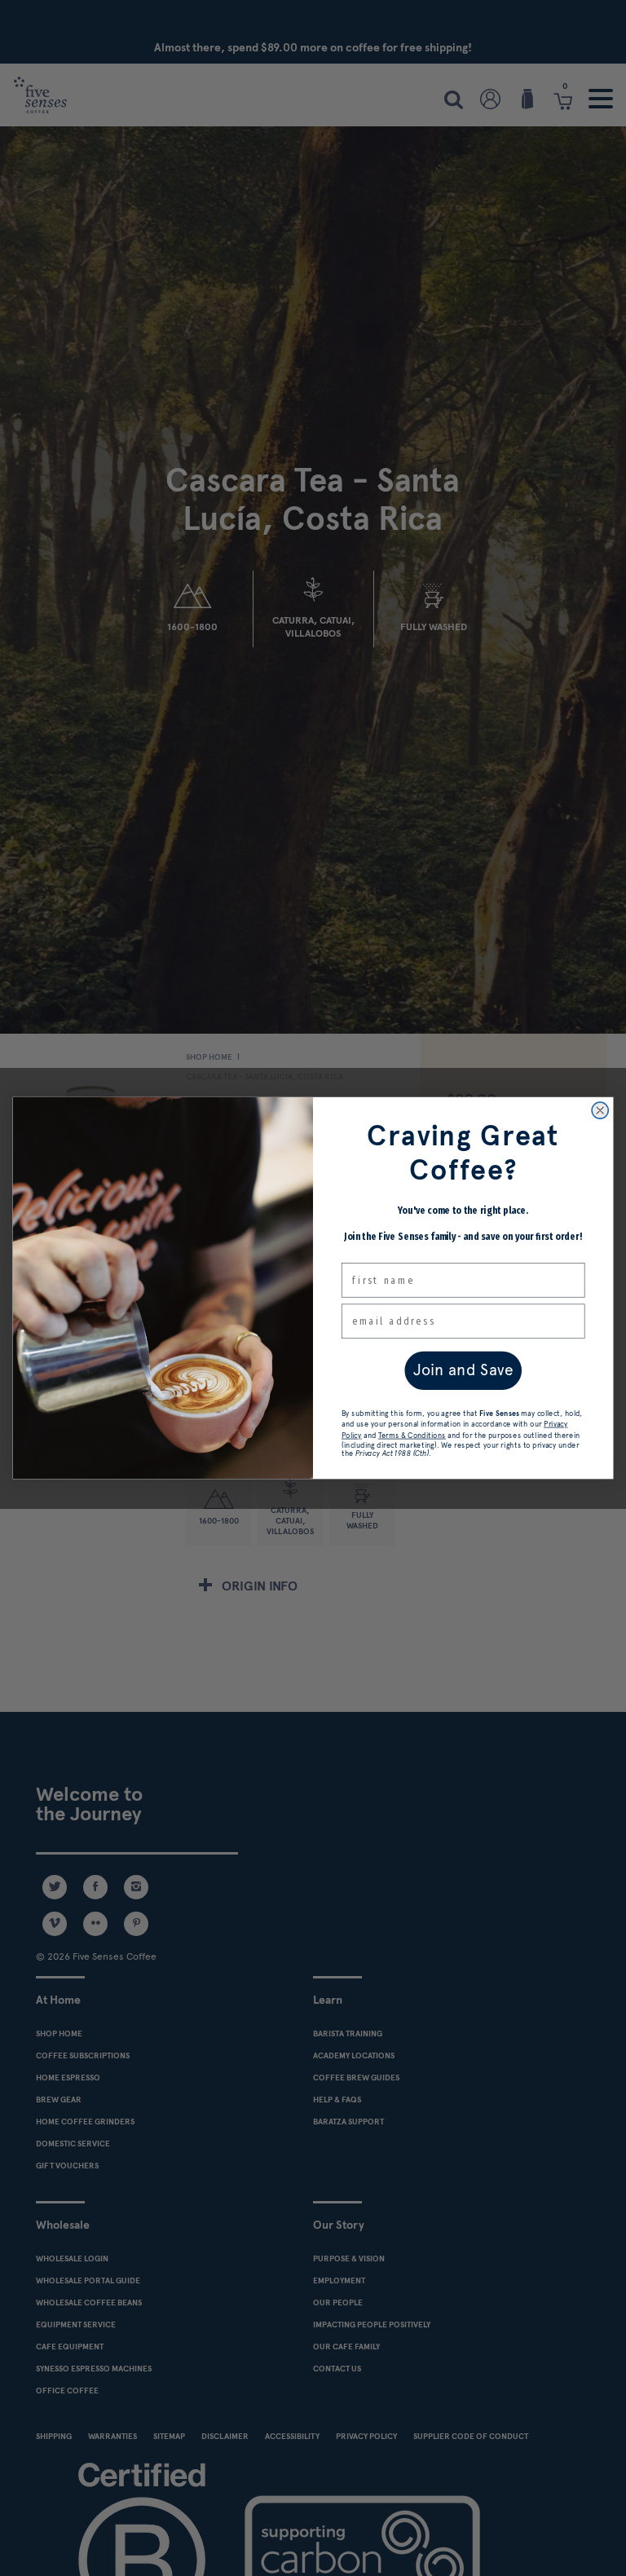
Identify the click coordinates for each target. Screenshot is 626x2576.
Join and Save (463, 1370)
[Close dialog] (600, 1110)
